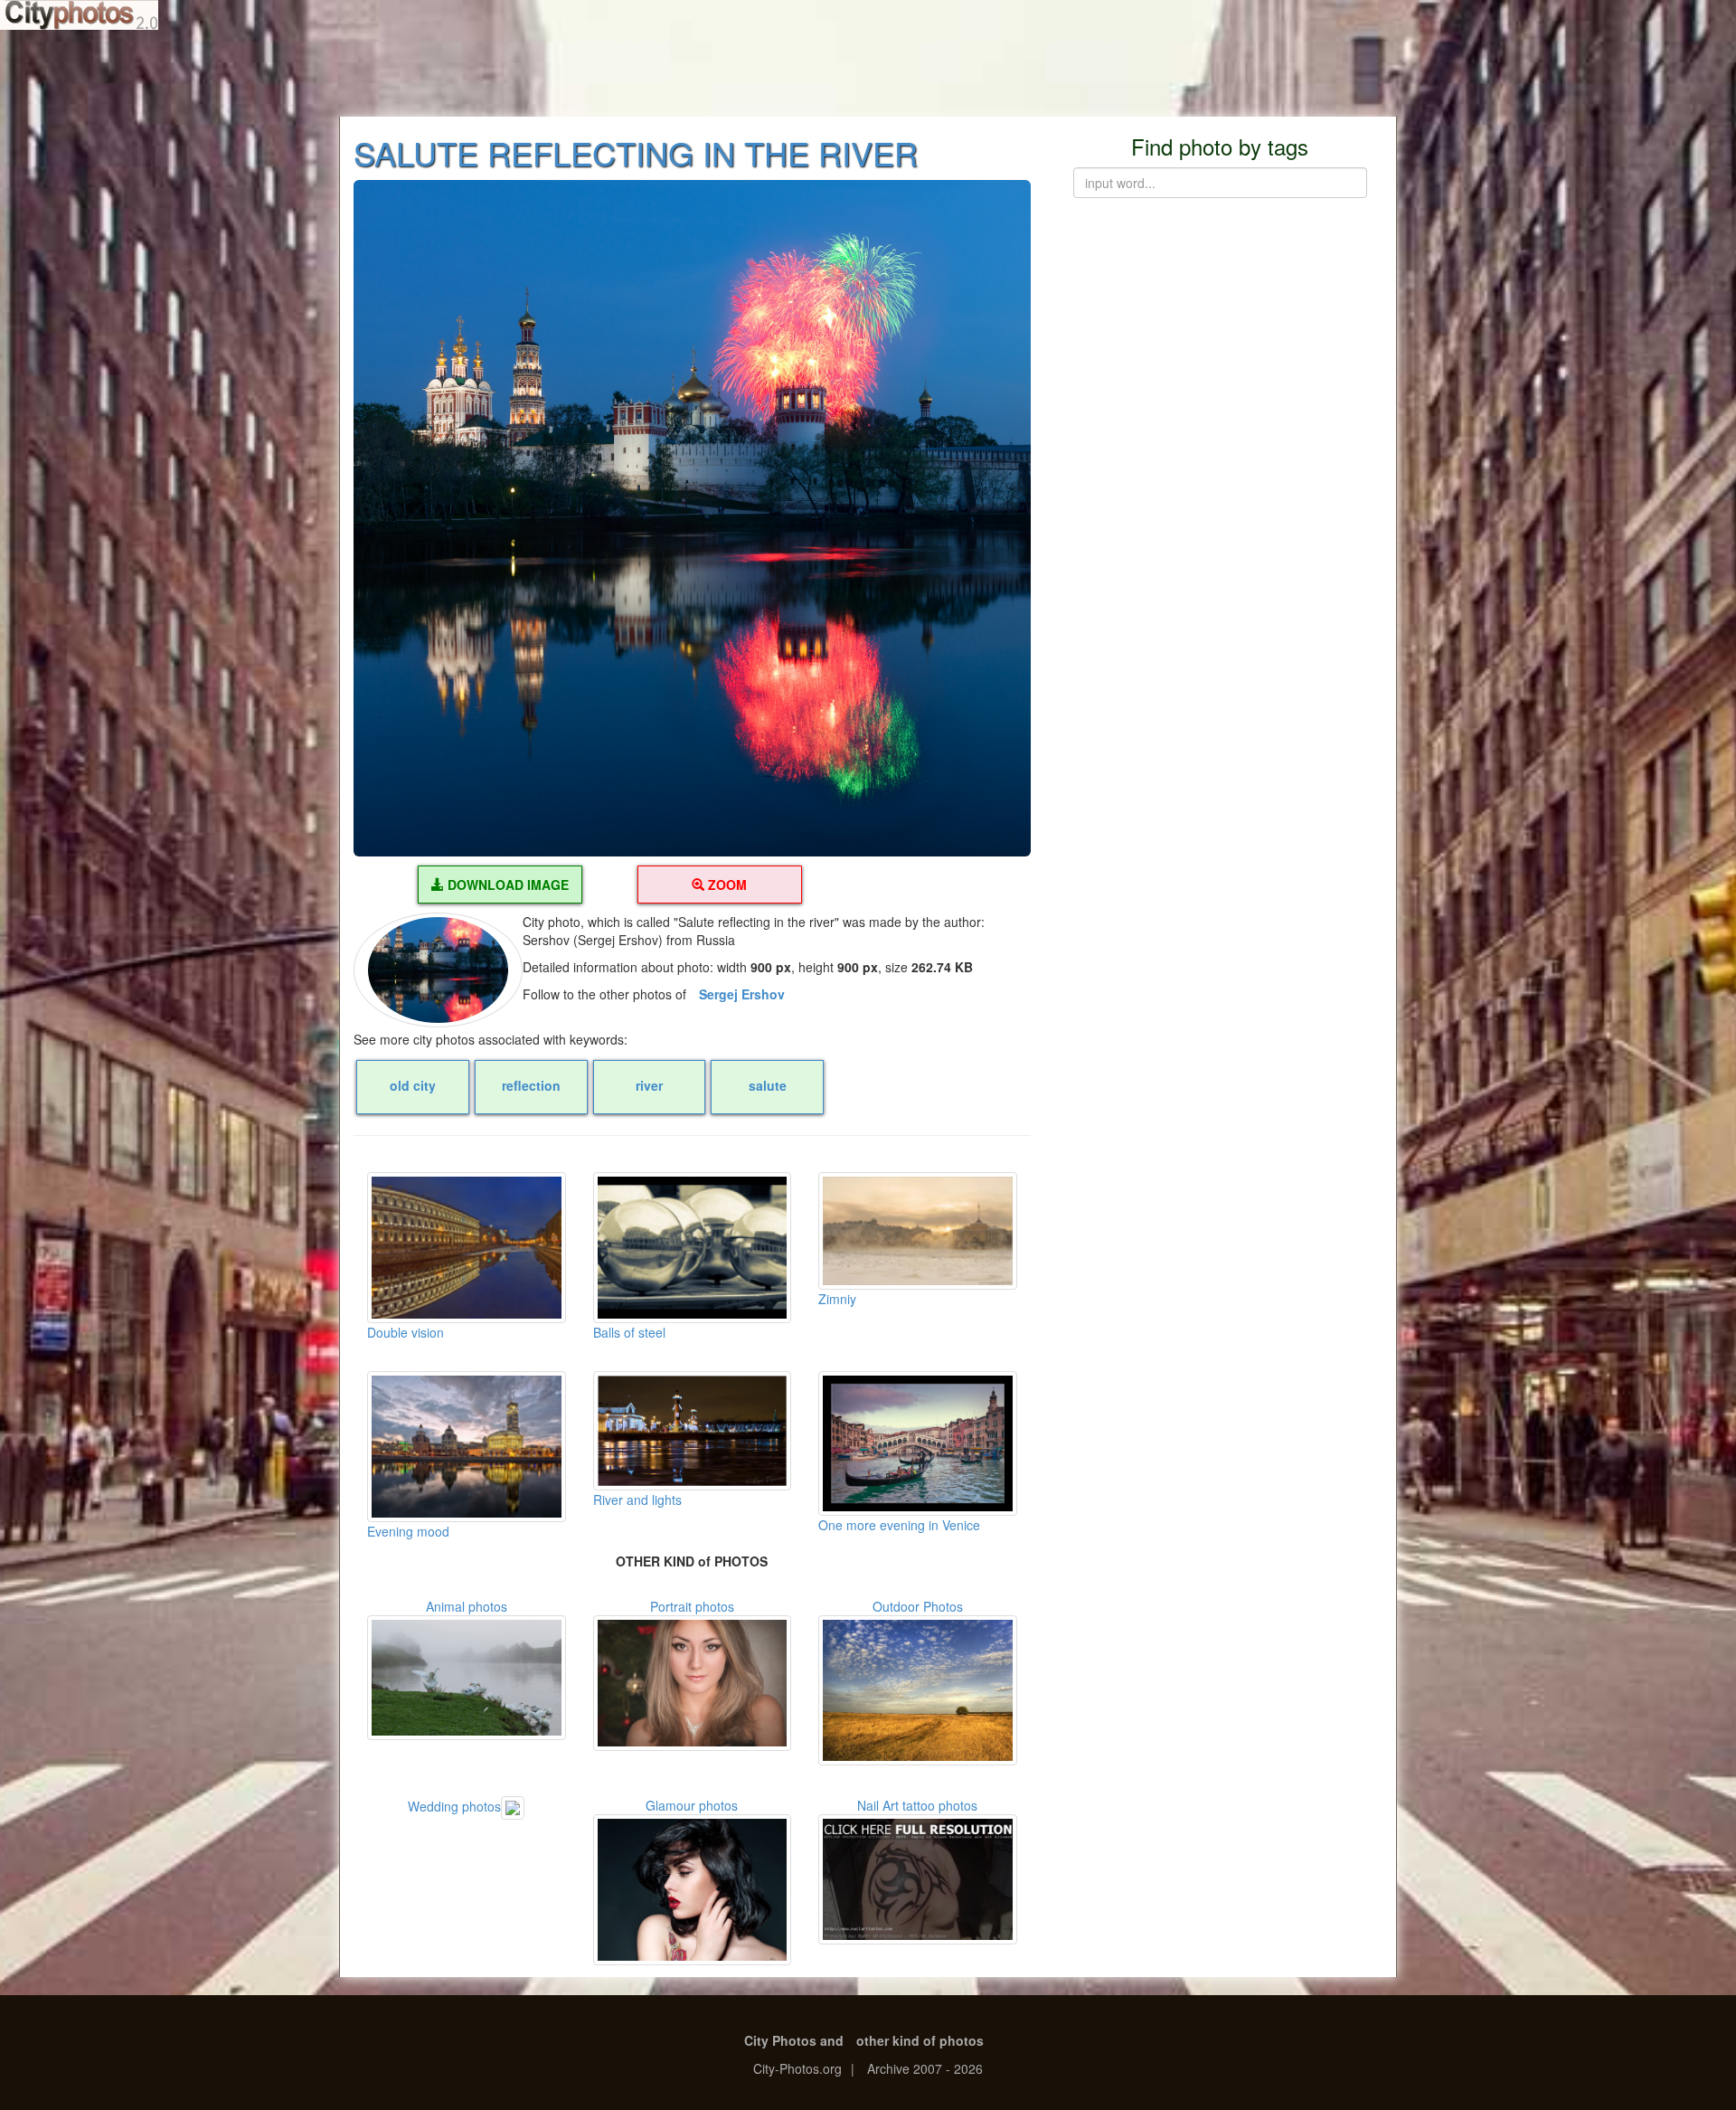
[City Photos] (79, 15)
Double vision (406, 1332)
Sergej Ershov (742, 994)
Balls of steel (629, 1332)
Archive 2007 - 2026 (925, 2068)
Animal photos (467, 1606)
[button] (692, 519)
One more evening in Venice (899, 1525)
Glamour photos (692, 1805)
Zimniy (837, 1299)
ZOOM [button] (726, 885)
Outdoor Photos (918, 1606)
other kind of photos (920, 2040)
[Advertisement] (868, 72)
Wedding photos (454, 1806)
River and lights (637, 1500)
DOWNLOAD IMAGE (506, 885)
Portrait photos (692, 1606)
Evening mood (408, 1531)
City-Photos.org (797, 2068)
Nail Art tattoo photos (917, 1805)
